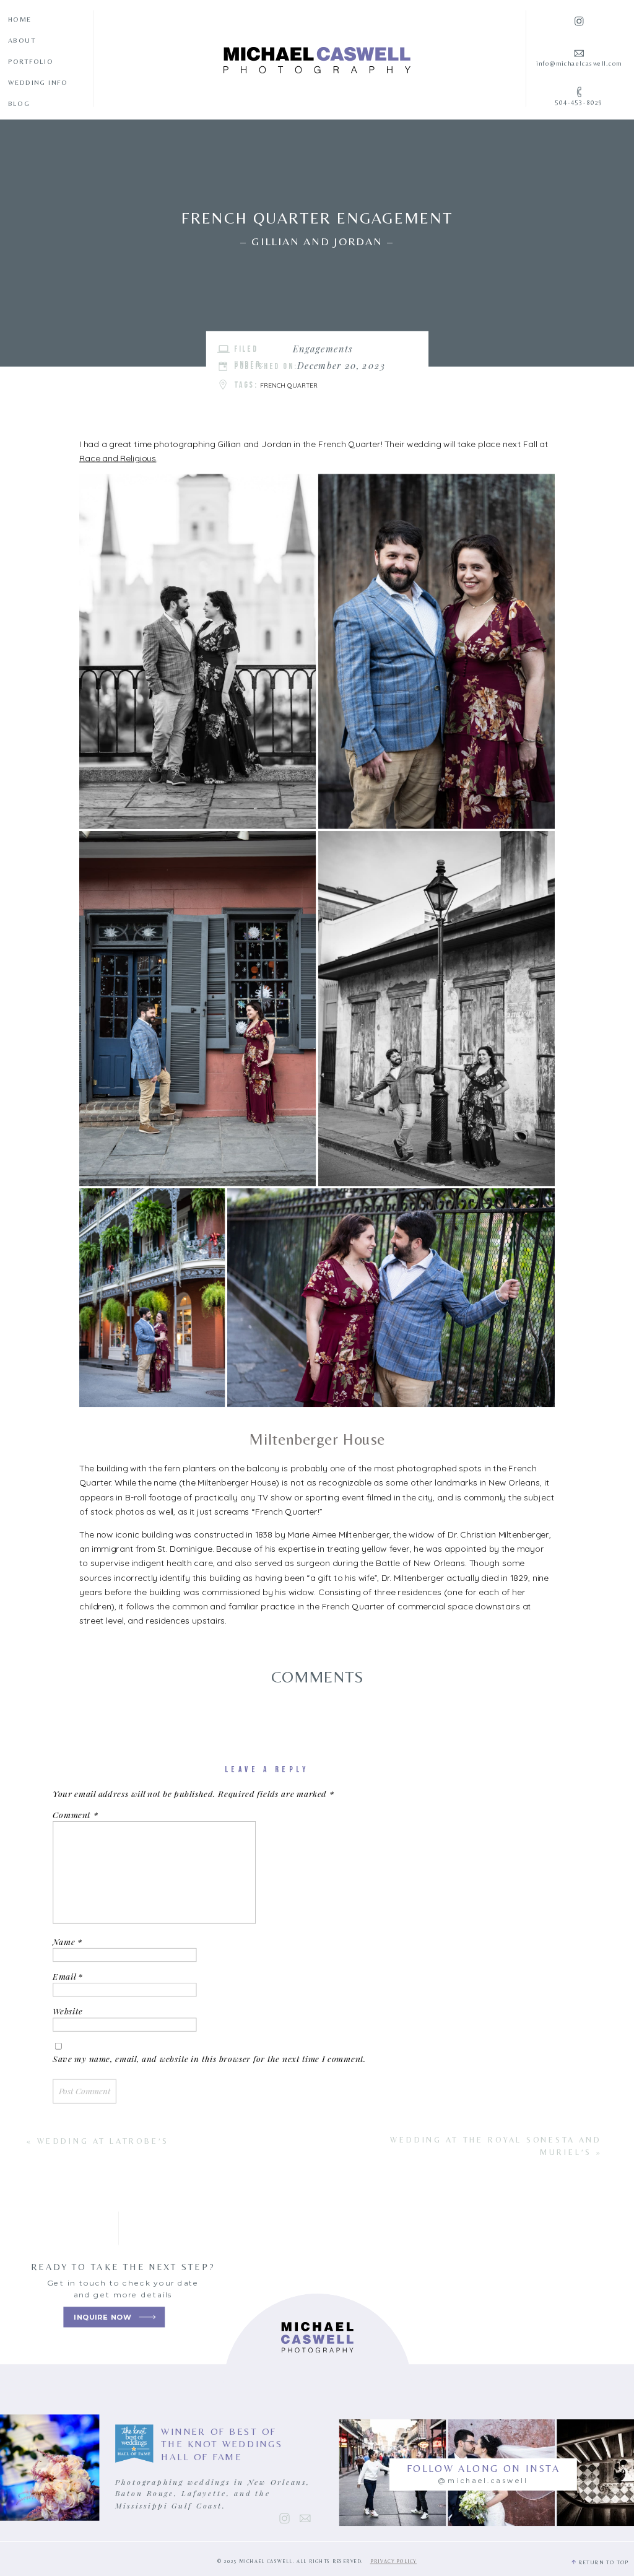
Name (67, 1941)
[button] (198, 652)
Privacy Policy (393, 2561)
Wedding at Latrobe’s (103, 2140)
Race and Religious (118, 458)
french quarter (289, 385)
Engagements (323, 349)
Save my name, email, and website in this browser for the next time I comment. (209, 2059)
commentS (318, 1677)
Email (67, 1977)
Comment (75, 1815)
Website (67, 2011)
